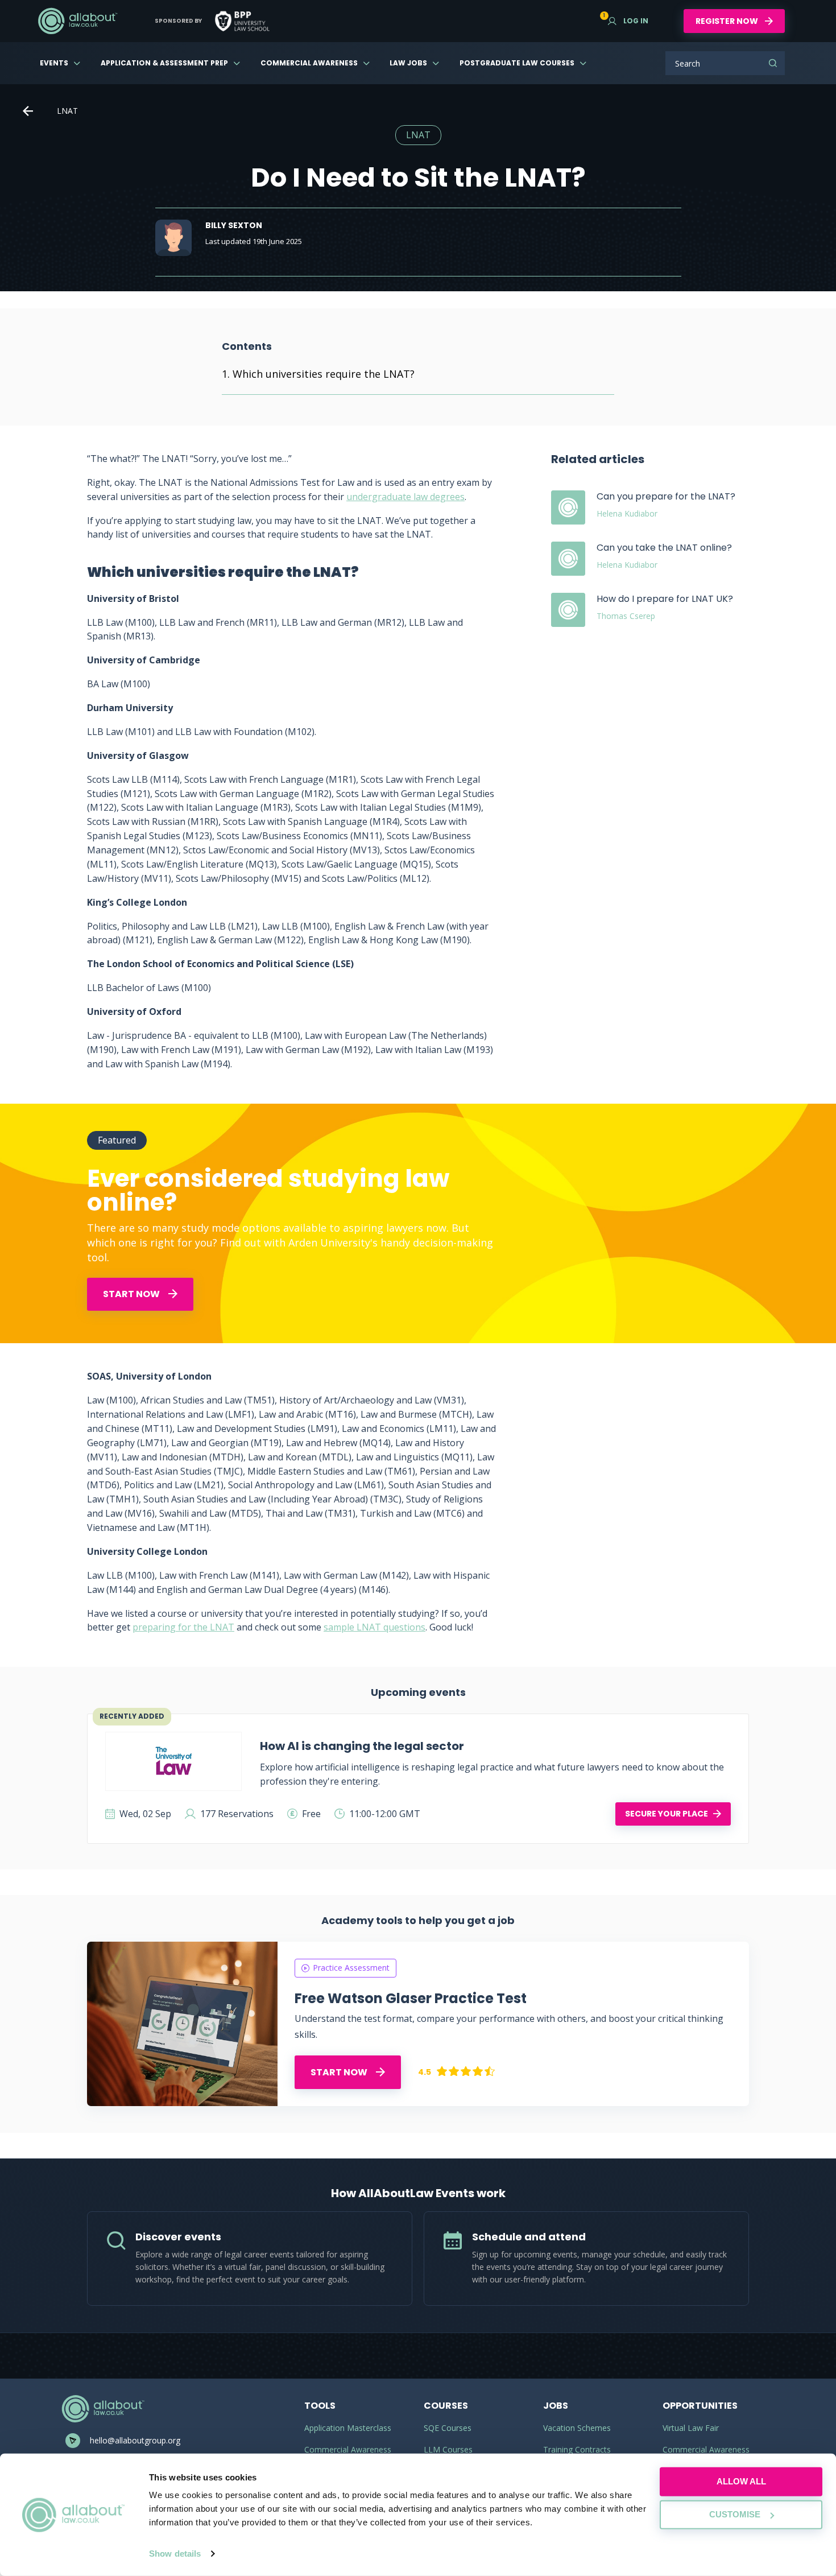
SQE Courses (448, 2428)
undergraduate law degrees (405, 497)
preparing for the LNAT (183, 1627)
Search (773, 63)
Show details (175, 2554)
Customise (735, 2514)
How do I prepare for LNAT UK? (665, 599)
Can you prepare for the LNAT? (666, 496)
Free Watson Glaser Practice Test (411, 1998)
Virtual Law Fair (691, 2428)
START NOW (132, 1294)
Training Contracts (577, 2449)
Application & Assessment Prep (164, 63)
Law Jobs (408, 63)
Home (28, 111)
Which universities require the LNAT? (324, 374)
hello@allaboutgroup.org (135, 2440)
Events (54, 63)
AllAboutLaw (77, 21)
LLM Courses (448, 2449)
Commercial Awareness (309, 63)
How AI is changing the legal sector (362, 1746)
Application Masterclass (348, 2428)
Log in (628, 21)
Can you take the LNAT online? (664, 548)
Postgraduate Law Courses (517, 63)
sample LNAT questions (374, 1627)
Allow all (741, 2481)
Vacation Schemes (577, 2428)
